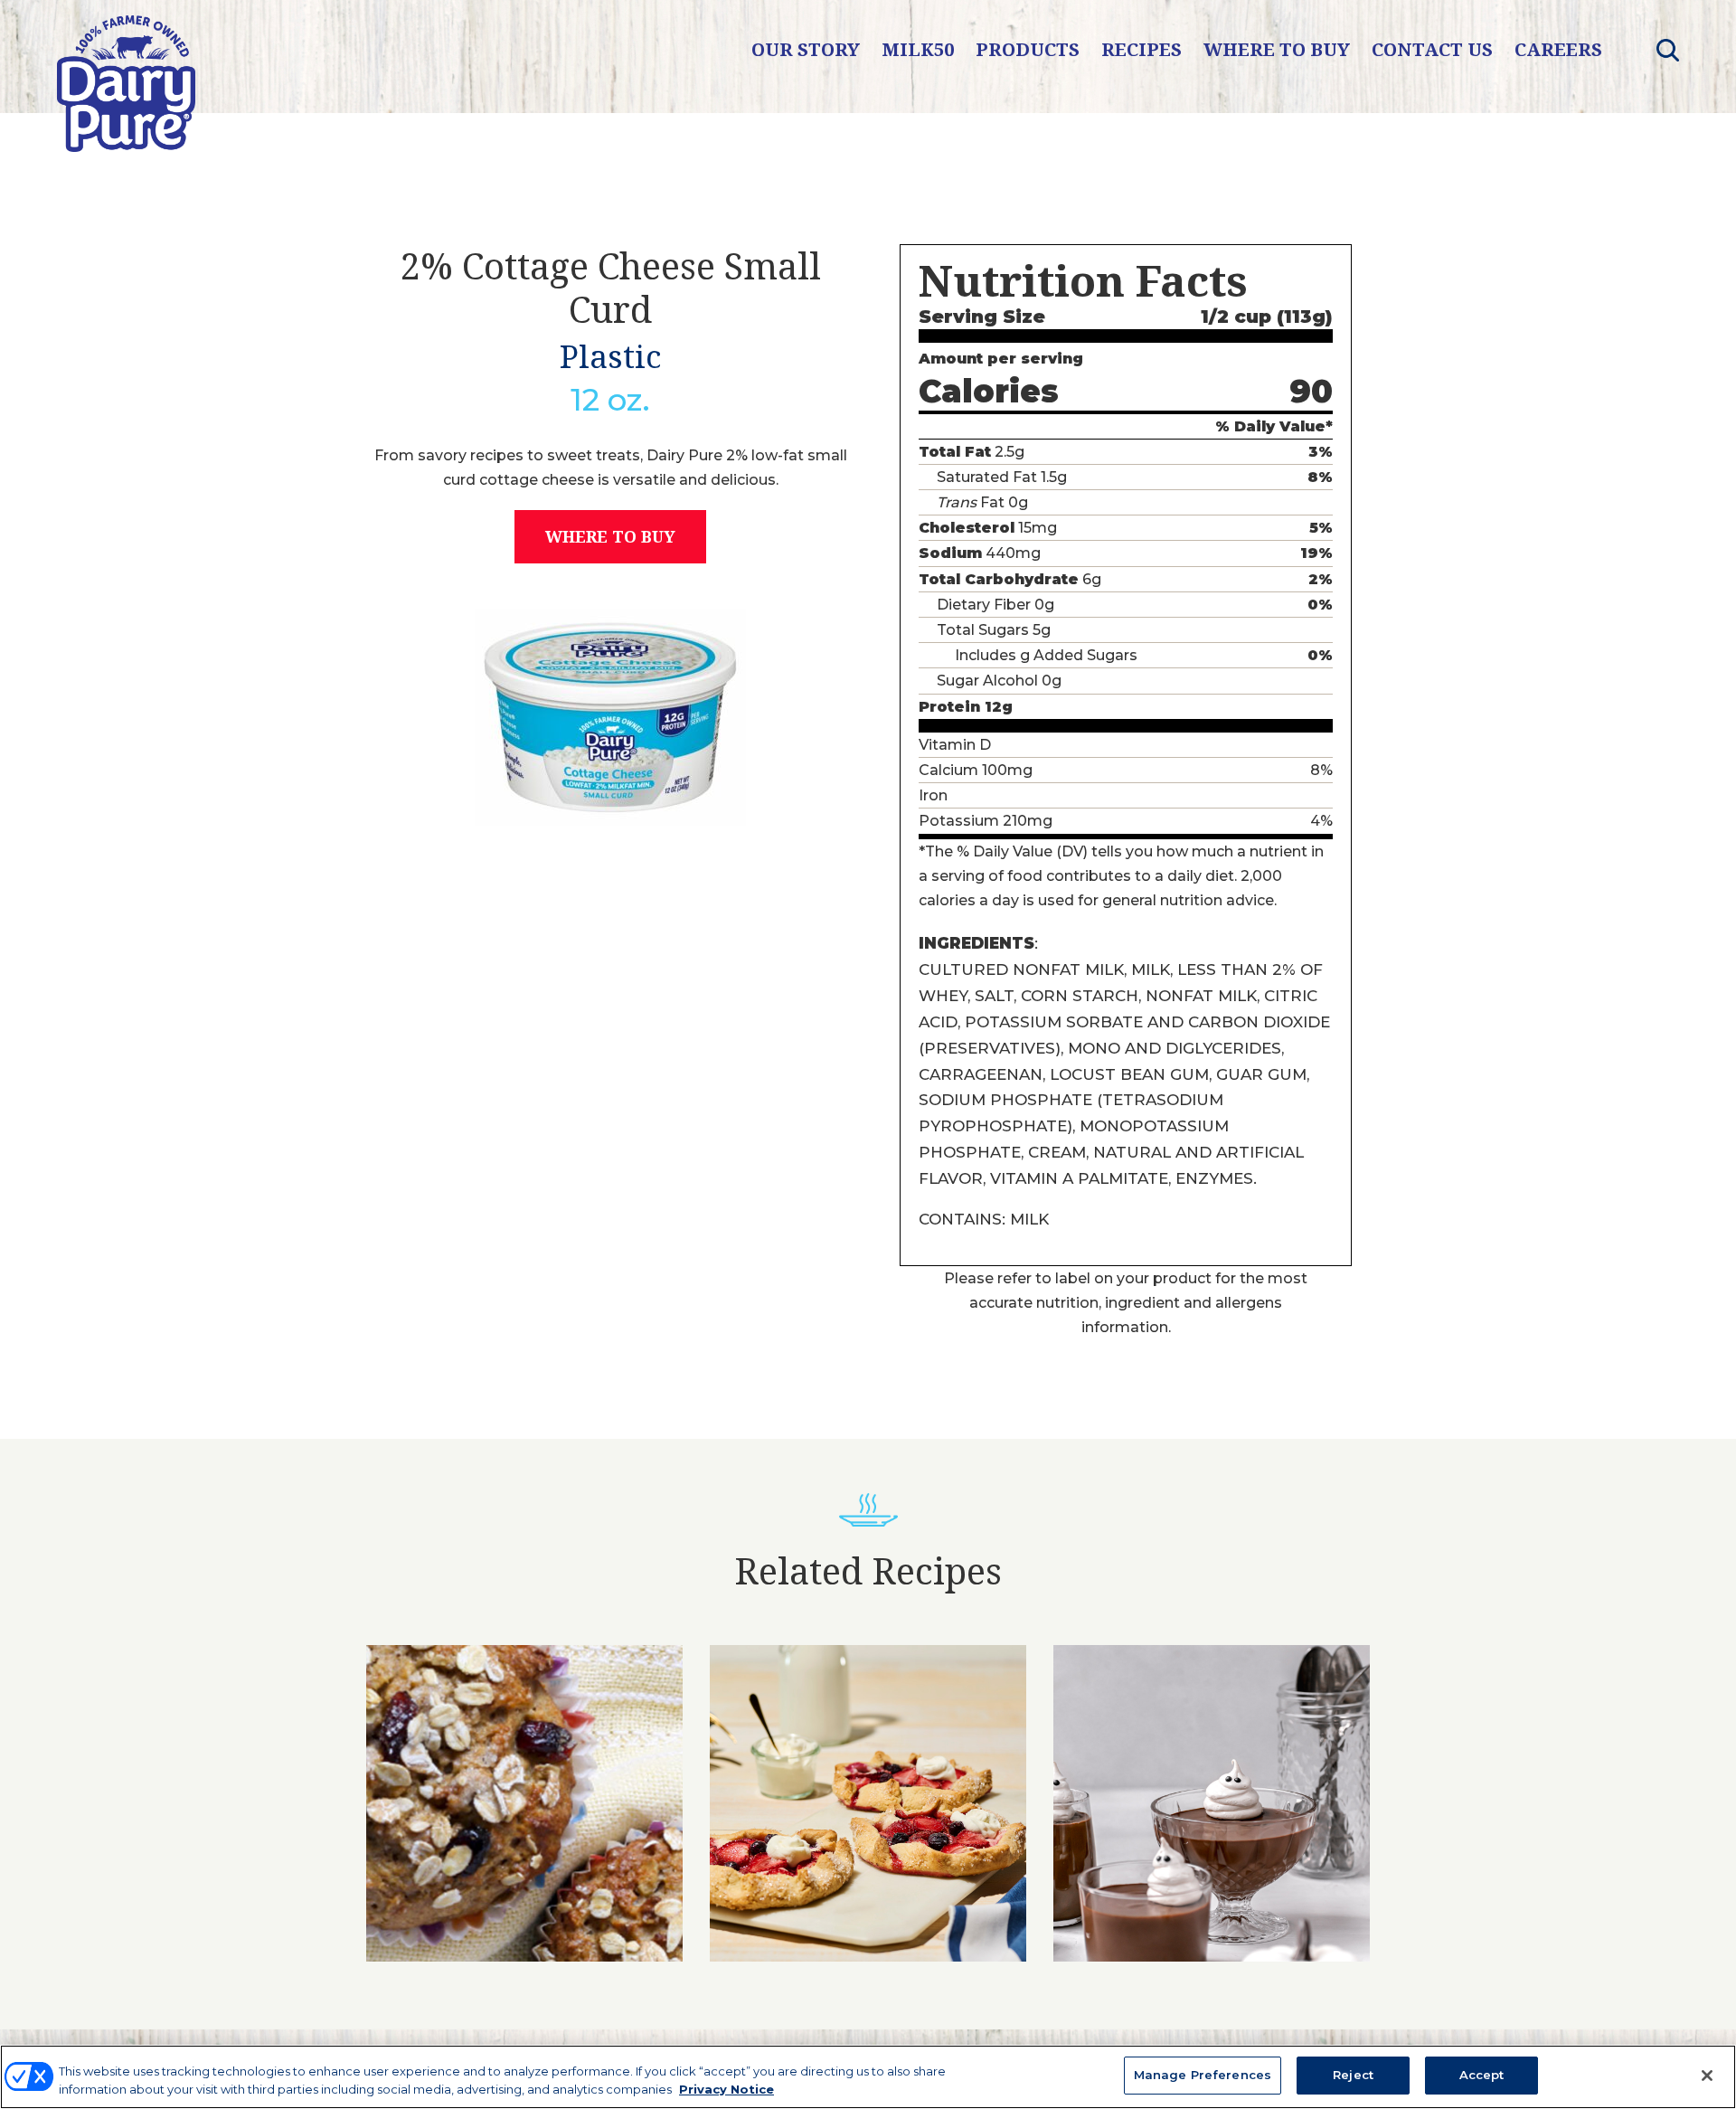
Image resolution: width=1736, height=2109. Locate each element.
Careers (1558, 49)
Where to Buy (1277, 49)
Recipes (1142, 49)
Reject (1353, 2075)
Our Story (806, 49)
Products (1028, 49)
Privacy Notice (726, 2089)
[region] (868, 2077)
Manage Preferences (1203, 2075)
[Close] (1707, 2076)
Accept (1482, 2075)
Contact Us (1432, 49)
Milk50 (918, 49)
